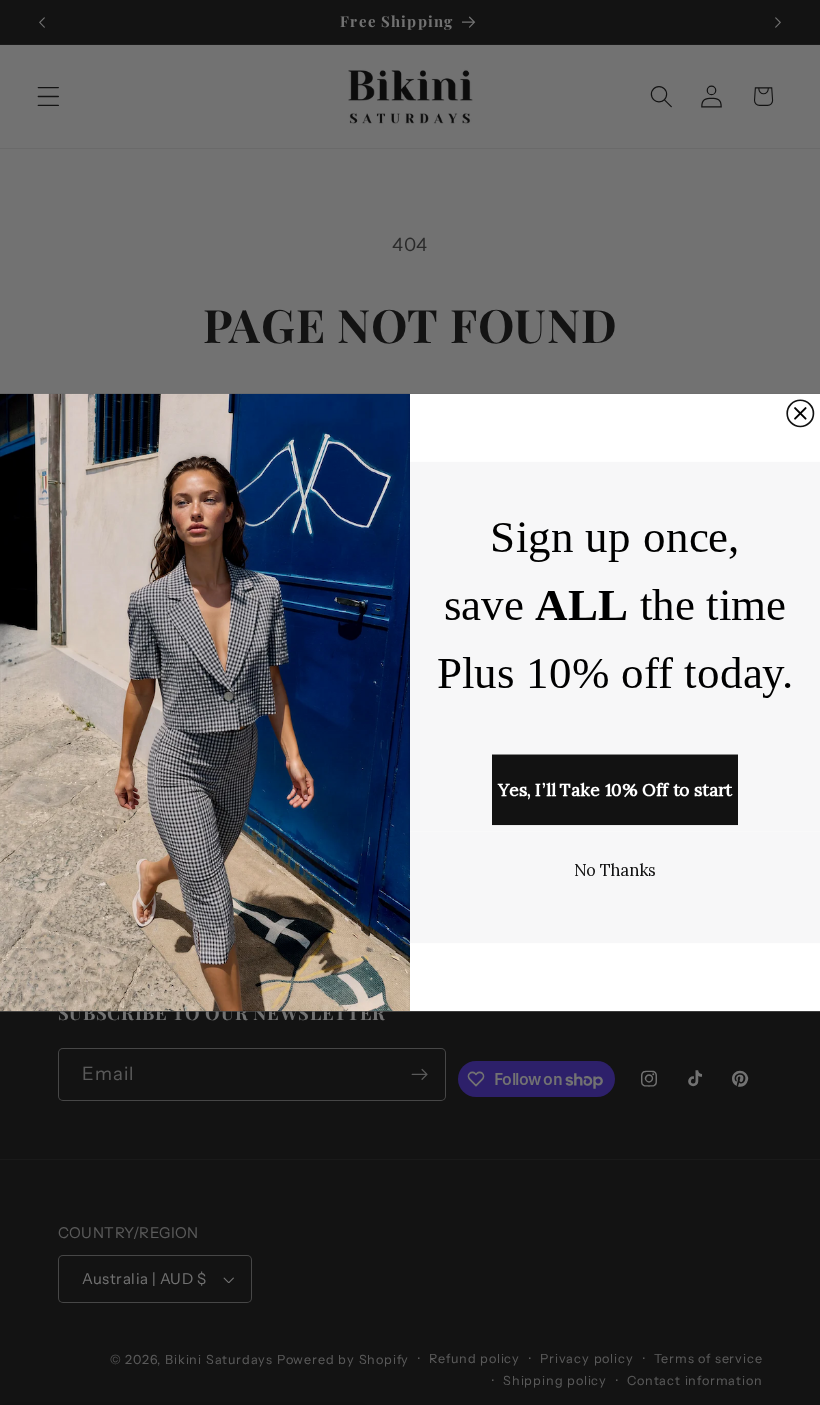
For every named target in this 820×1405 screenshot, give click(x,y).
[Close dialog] (800, 414)
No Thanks (615, 870)
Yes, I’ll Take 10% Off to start (615, 790)
